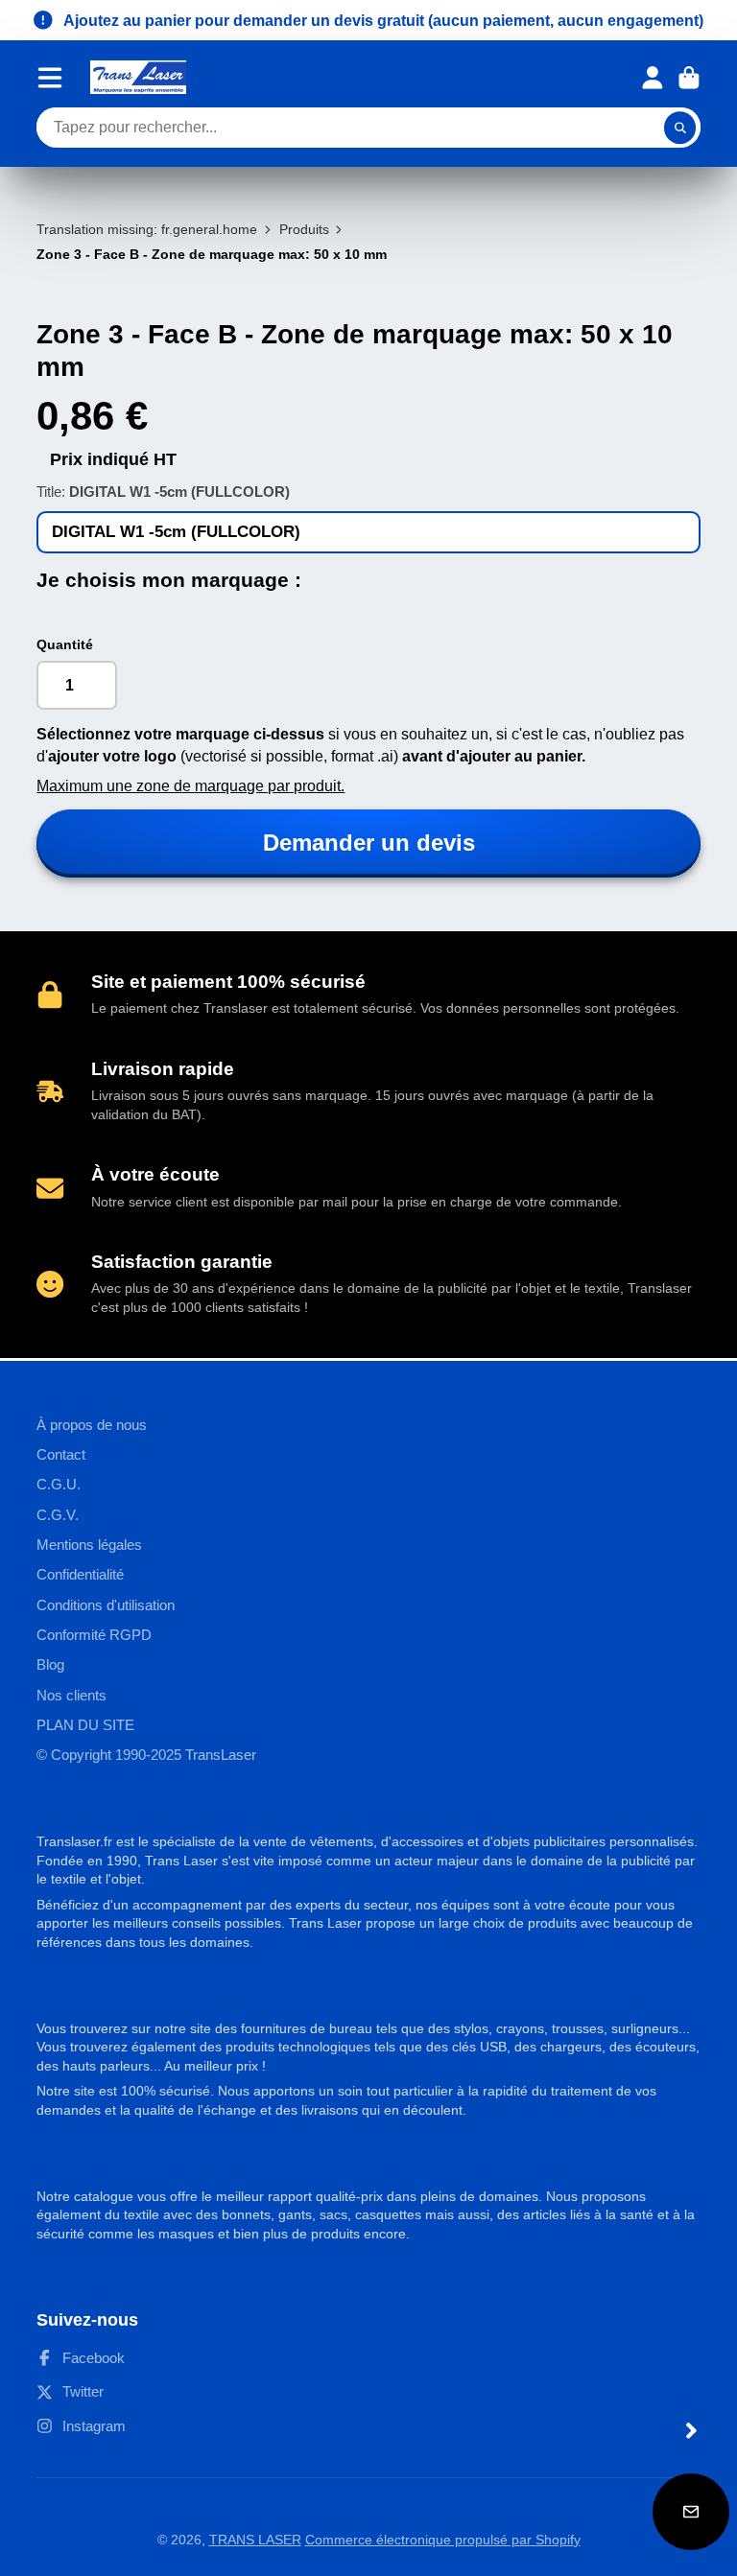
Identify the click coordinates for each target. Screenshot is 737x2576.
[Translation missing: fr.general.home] (138, 77)
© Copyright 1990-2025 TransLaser (146, 1755)
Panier (689, 78)
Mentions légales (89, 1545)
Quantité (65, 644)
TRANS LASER (255, 2540)
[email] (691, 2512)
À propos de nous (92, 1425)
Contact (61, 1454)
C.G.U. (59, 1484)
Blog (50, 1664)
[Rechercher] (680, 128)
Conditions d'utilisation (106, 1605)
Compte (653, 78)
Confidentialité (80, 1574)
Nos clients (71, 1695)
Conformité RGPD (94, 1635)
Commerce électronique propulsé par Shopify (443, 2540)
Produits (304, 229)
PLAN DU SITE (85, 1725)
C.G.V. (58, 1515)
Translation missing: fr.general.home (147, 229)
